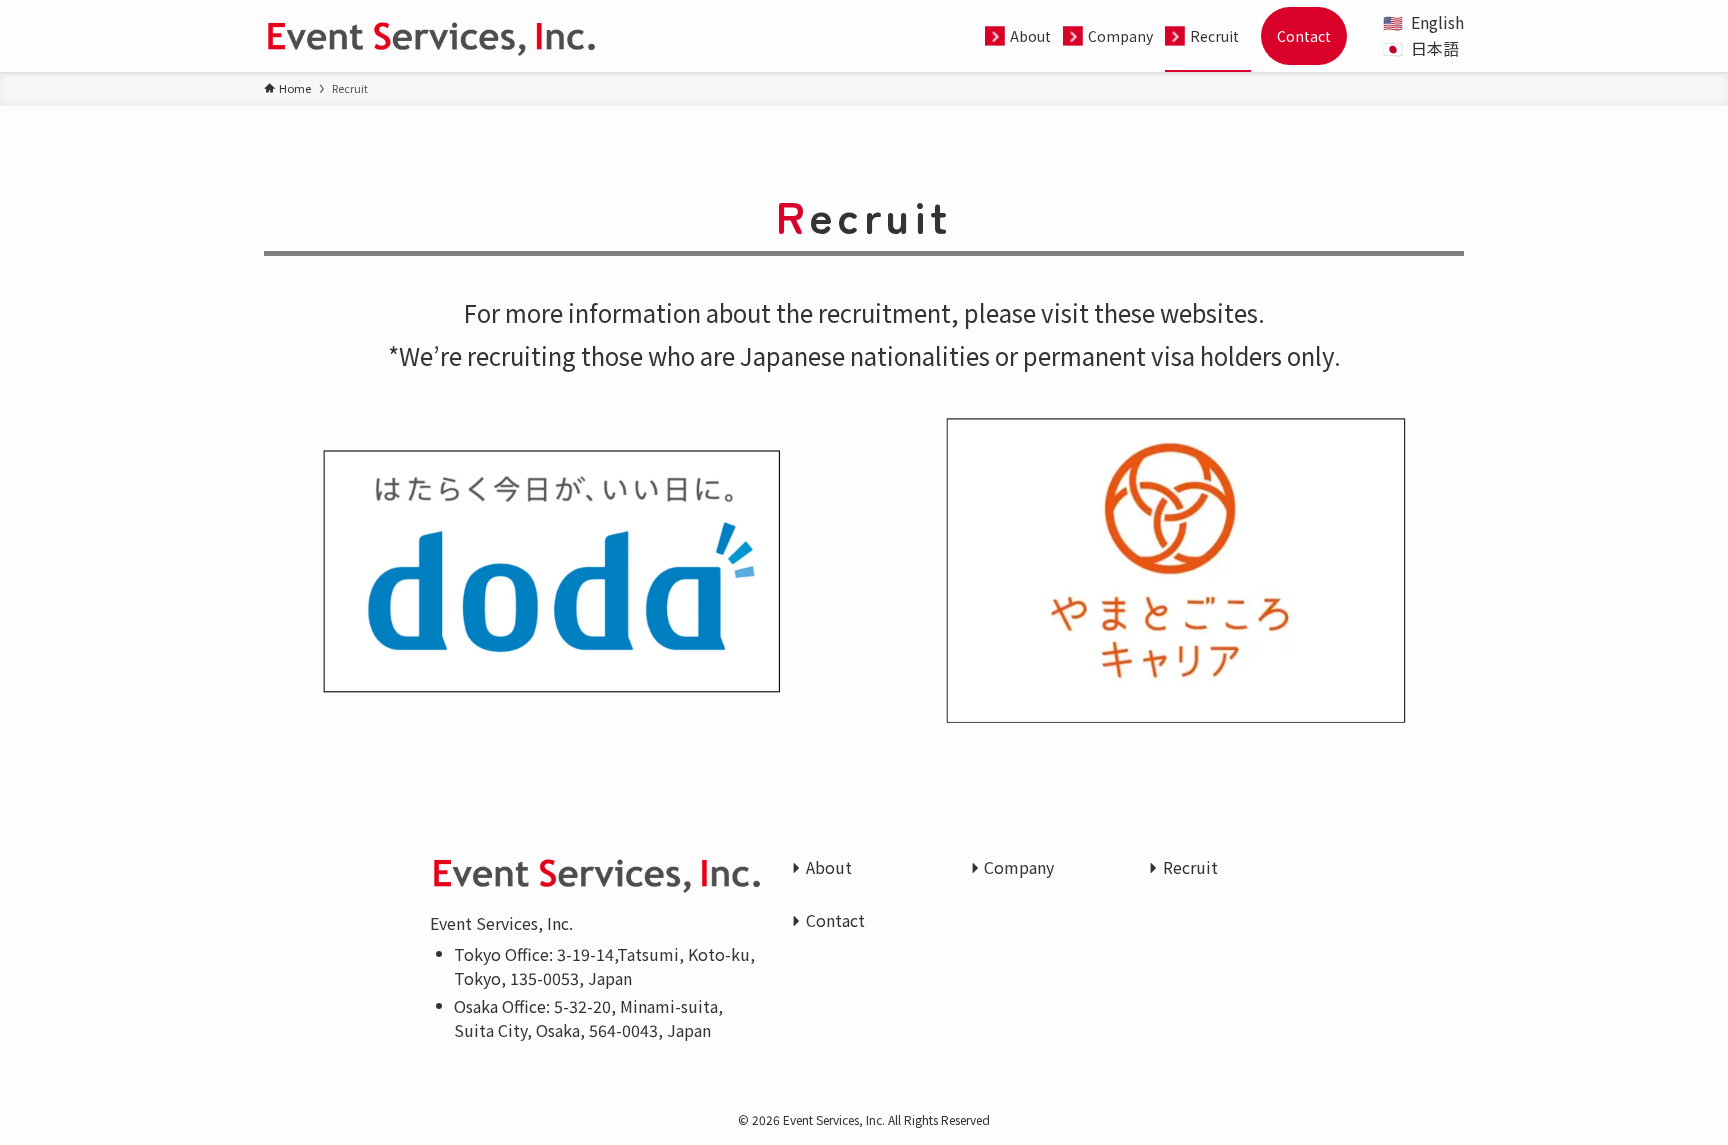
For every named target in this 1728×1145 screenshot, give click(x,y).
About (829, 867)
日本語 (1435, 48)
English (1437, 22)
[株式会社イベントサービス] (431, 36)
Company (1019, 867)
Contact (835, 920)
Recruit (1190, 867)
